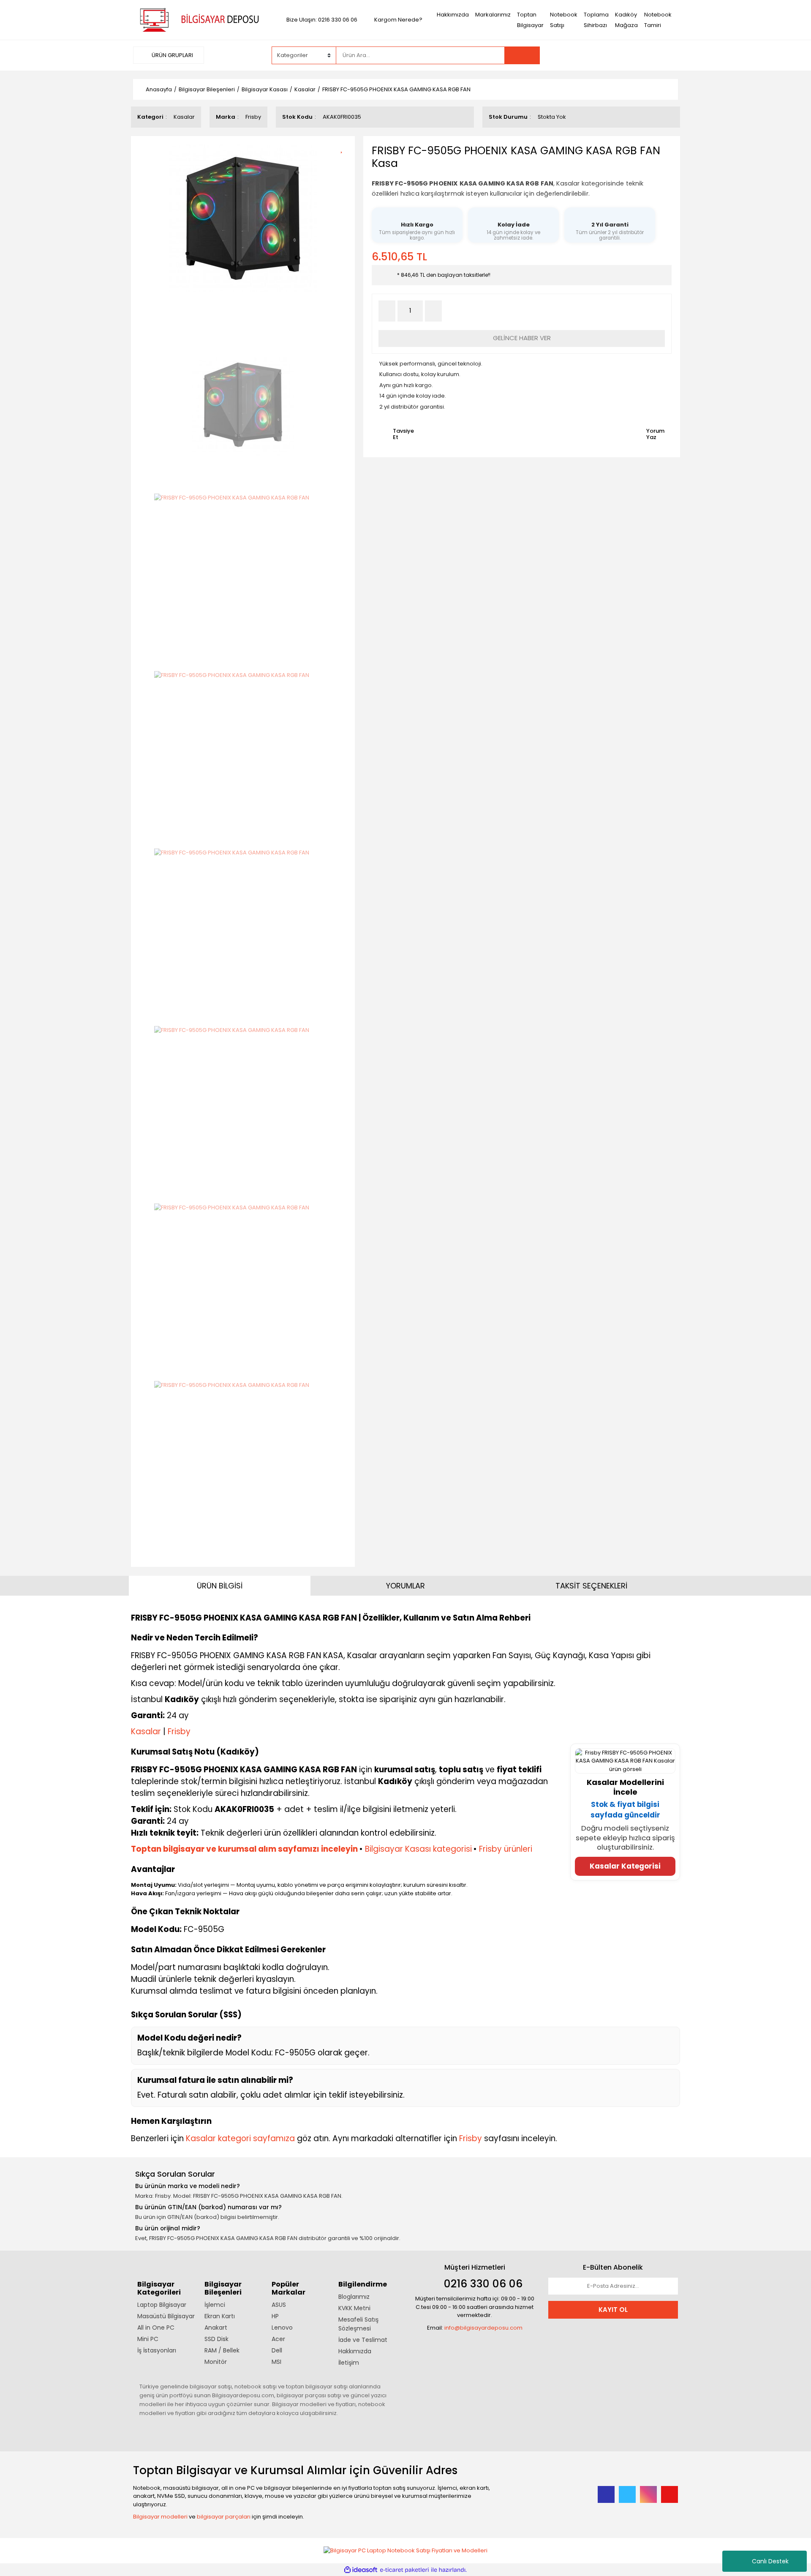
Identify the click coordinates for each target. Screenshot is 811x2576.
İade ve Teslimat (363, 2340)
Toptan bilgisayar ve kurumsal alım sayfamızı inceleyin (244, 1849)
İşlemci (215, 2305)
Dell (277, 2350)
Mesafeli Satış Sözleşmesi (358, 2324)
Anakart (216, 2328)
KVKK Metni (354, 2308)
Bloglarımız (354, 2297)
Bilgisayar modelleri (160, 2517)
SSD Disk (216, 2339)
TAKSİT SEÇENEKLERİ (591, 1586)
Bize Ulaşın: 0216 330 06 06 (322, 20)
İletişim (349, 2363)
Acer (278, 2339)
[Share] (344, 162)
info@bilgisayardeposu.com (483, 2328)
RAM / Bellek (222, 2350)
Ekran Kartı (220, 2316)
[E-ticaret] (404, 2570)
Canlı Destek (770, 2561)
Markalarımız (493, 15)
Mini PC (148, 2339)
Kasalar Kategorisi (625, 1866)
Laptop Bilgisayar (162, 2305)
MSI (276, 2362)
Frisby (253, 117)
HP (275, 2316)
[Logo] (198, 19)
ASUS (279, 2305)
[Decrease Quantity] (387, 311)
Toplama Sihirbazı (596, 20)
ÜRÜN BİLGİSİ (220, 1586)
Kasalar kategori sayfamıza (240, 2138)
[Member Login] (615, 55)
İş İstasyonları (157, 2350)
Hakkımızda (453, 15)
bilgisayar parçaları (224, 2517)
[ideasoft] (361, 2570)
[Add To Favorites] (344, 148)
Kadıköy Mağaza (626, 20)
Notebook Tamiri (658, 20)
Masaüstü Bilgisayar (166, 2316)
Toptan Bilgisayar (530, 20)
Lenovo (282, 2328)
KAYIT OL (613, 2310)
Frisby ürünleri (506, 1849)
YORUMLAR (405, 1586)
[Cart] (665, 55)
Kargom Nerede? (398, 20)
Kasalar (184, 117)
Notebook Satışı (564, 20)
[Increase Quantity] (433, 311)
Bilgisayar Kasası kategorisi (418, 1849)
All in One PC (156, 2328)
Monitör (216, 2362)
